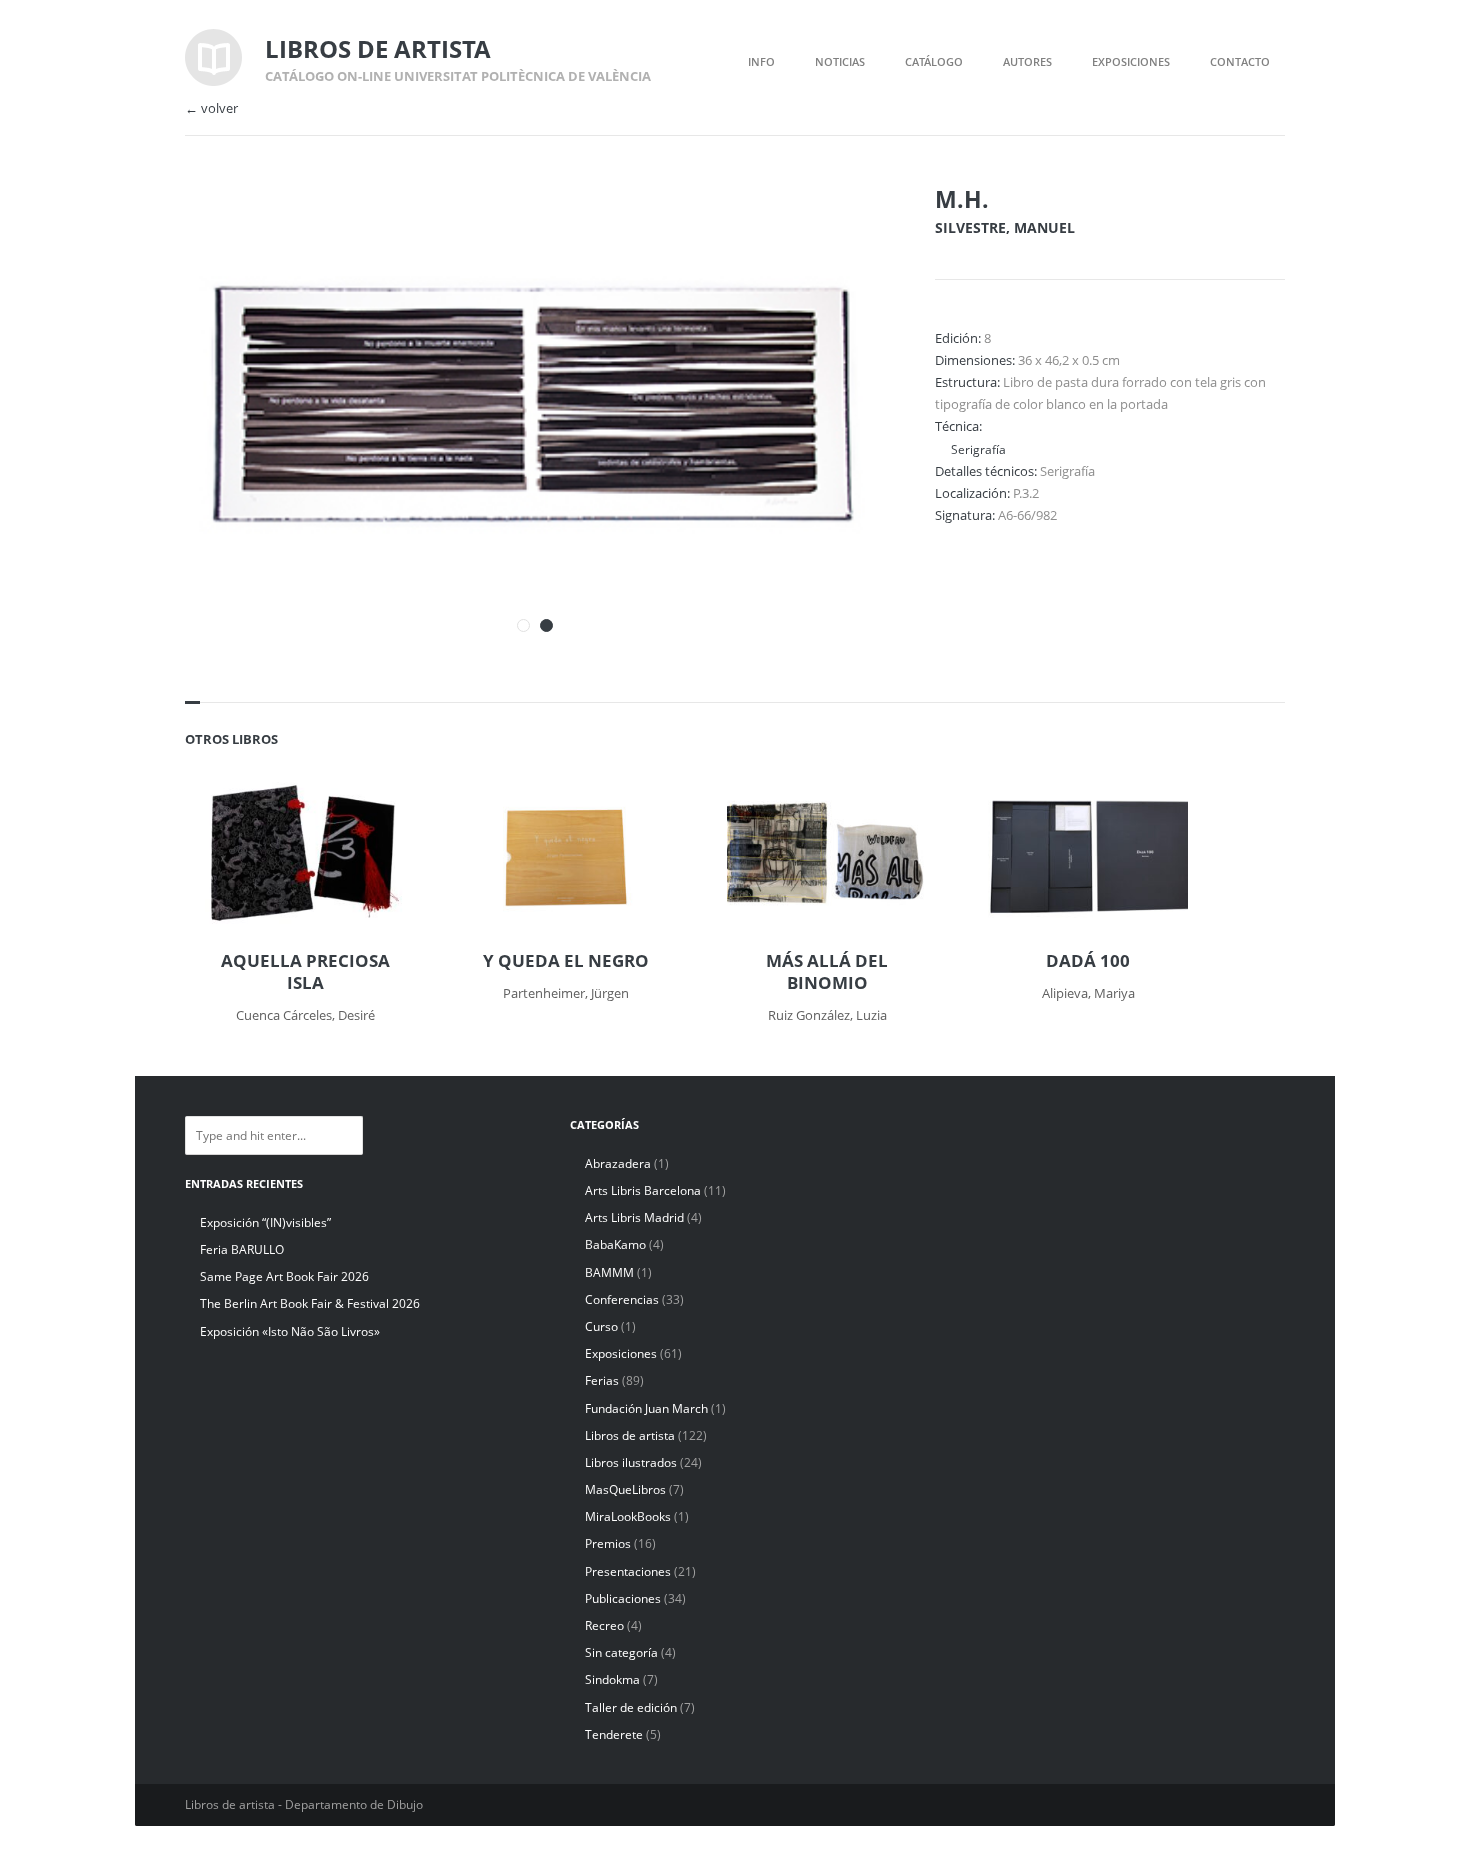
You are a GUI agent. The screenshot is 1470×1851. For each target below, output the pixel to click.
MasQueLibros (625, 1489)
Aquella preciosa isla (305, 972)
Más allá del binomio (827, 972)
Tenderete (614, 1734)
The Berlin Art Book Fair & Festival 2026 (310, 1303)
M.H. (962, 199)
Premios (608, 1543)
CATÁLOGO (934, 61)
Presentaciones (628, 1571)
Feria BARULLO (242, 1249)
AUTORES (1027, 61)
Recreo (604, 1625)
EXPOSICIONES (1131, 61)
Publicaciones (623, 1598)
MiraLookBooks (628, 1516)
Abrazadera (618, 1163)
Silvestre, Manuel (1005, 227)
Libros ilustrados (631, 1462)
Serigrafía (978, 449)
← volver (211, 108)
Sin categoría (621, 1652)
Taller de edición (631, 1707)
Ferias (602, 1380)
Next (843, 228)
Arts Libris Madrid (634, 1217)
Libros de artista (630, 1435)
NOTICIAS (840, 61)
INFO (761, 61)
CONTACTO (1240, 61)
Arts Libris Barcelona (643, 1190)
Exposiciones (621, 1353)
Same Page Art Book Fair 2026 (284, 1276)
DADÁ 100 (1088, 961)
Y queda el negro (566, 961)
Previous (808, 228)
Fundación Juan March (646, 1408)
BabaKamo (615, 1244)
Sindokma (612, 1679)
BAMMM (609, 1272)
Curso (601, 1326)
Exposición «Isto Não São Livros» (290, 1331)
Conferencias (622, 1299)
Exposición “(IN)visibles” (265, 1222)
